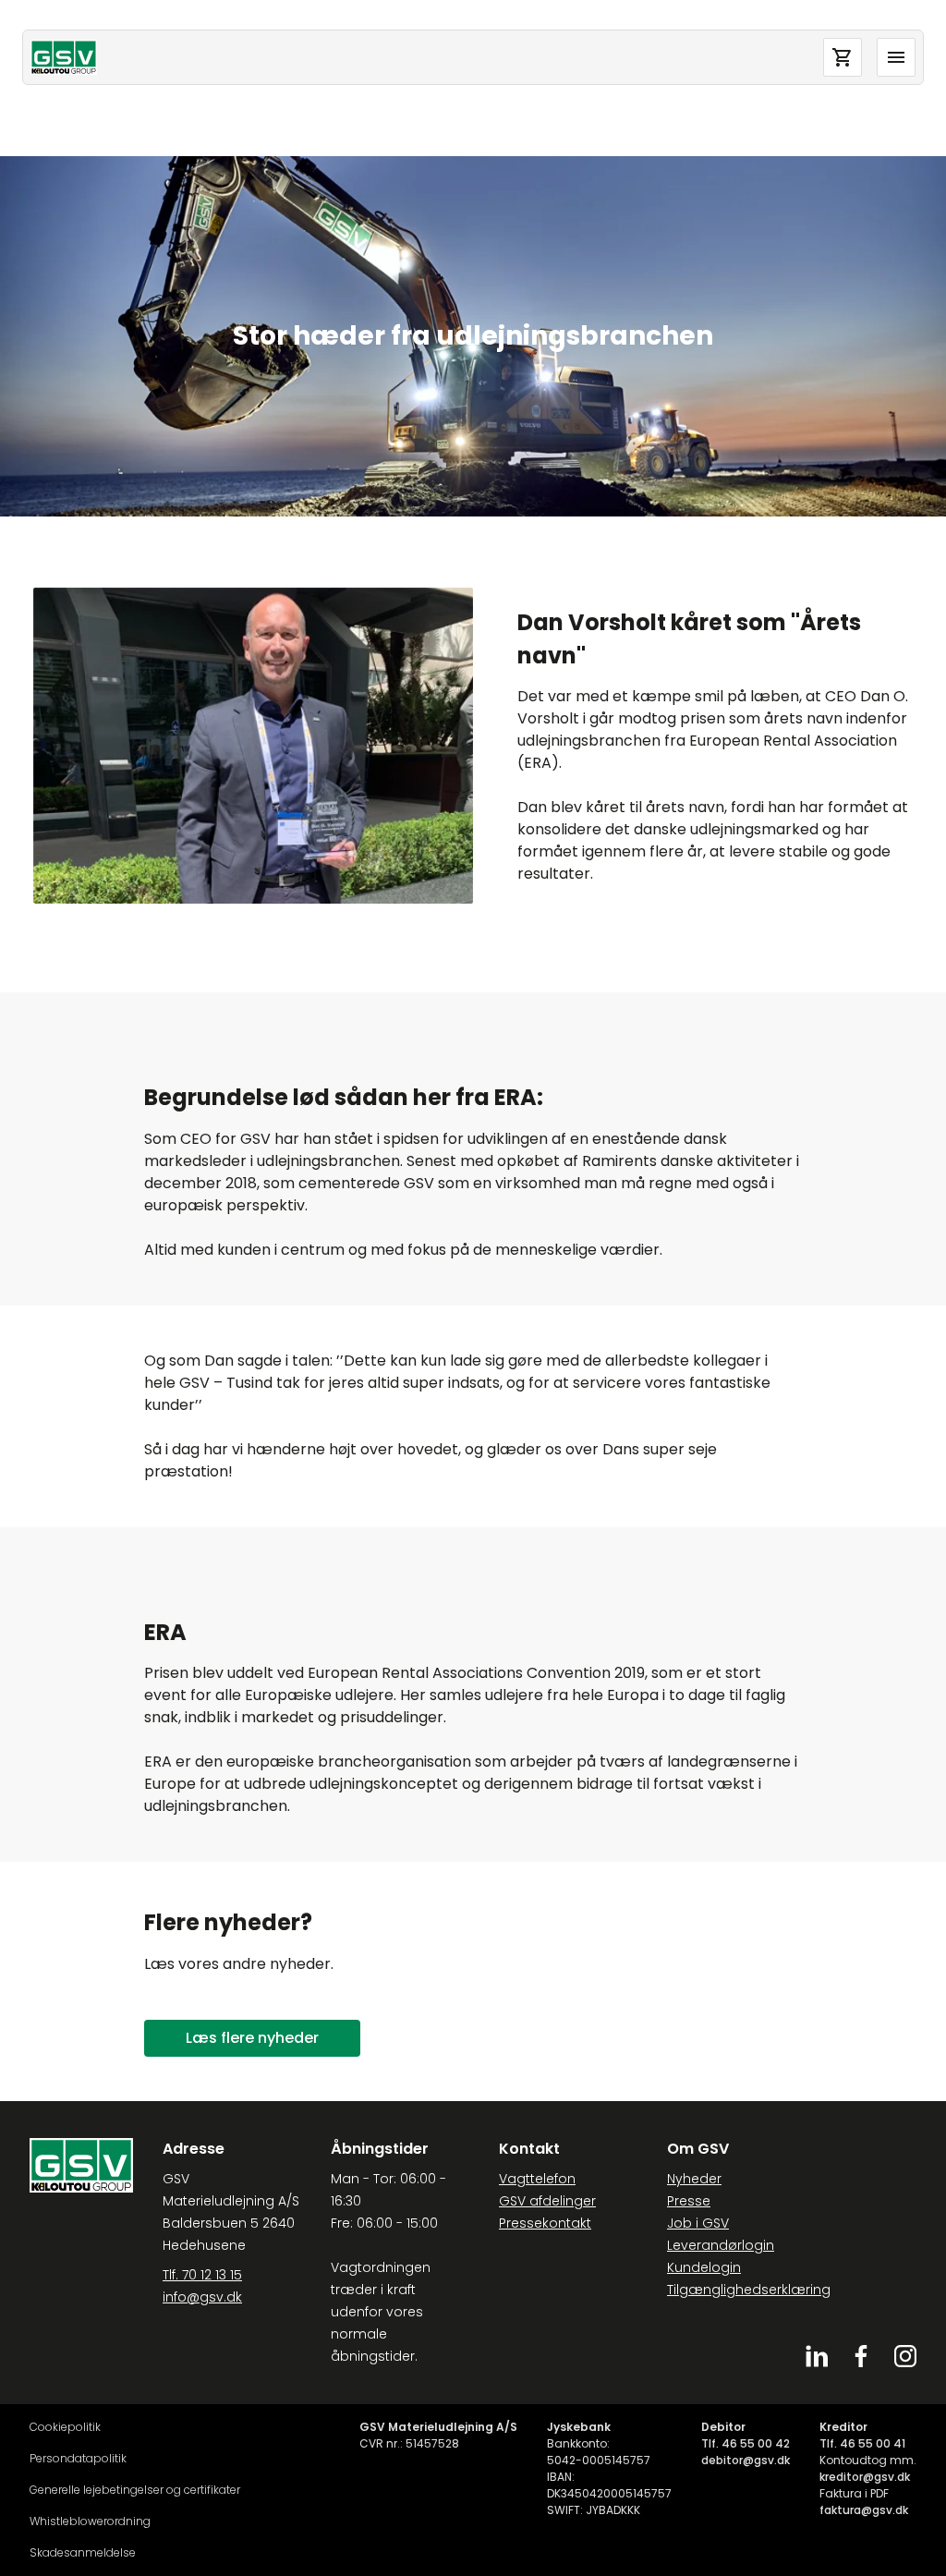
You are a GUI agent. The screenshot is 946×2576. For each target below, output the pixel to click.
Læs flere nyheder (252, 2038)
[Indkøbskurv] (843, 57)
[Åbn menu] (896, 57)
